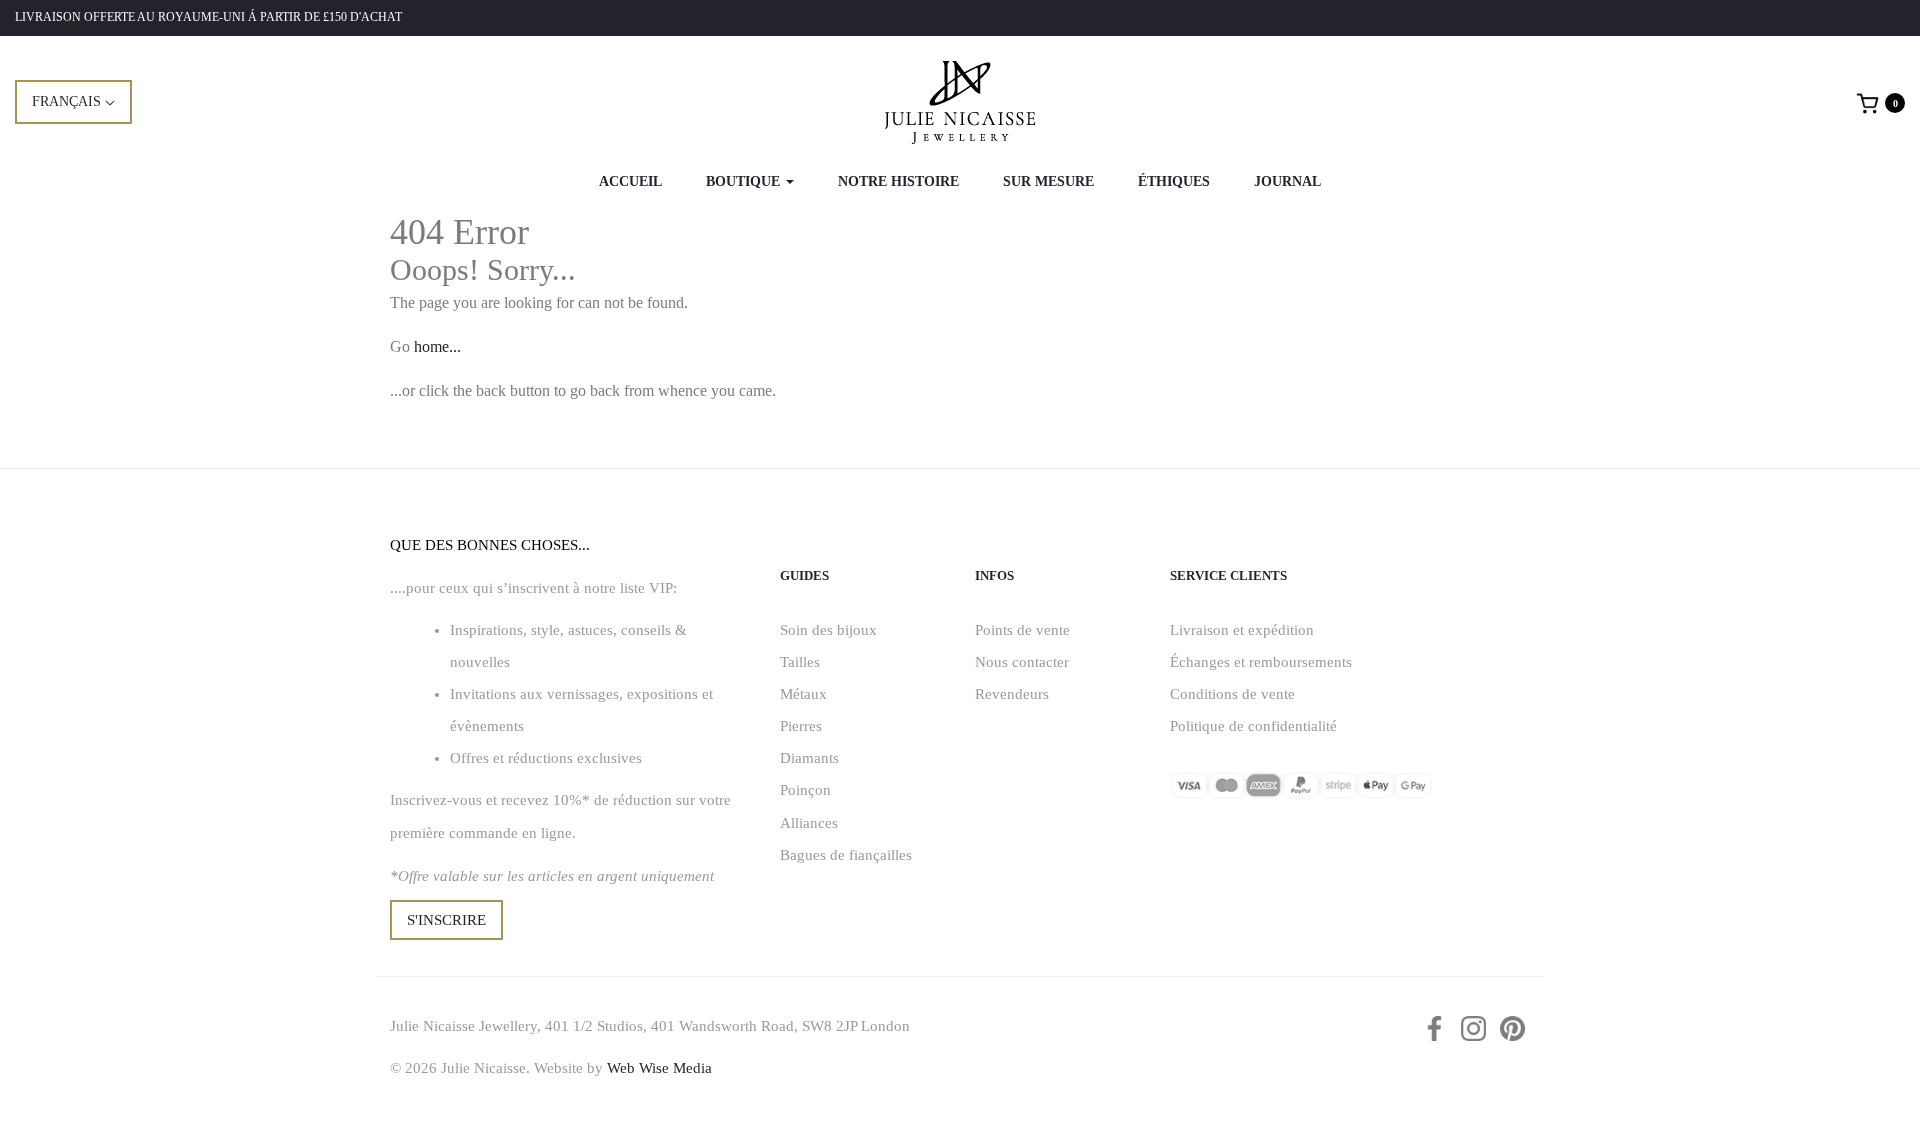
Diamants (809, 758)
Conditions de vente (1232, 694)
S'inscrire (446, 920)
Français (68, 101)
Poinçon (805, 790)
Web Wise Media (659, 1068)
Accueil (630, 181)
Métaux (803, 694)
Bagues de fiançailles (846, 855)
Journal (1287, 181)
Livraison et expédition (1242, 630)
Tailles (800, 662)
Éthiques (1174, 181)
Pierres (801, 726)
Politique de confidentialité (1253, 726)
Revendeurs (1012, 694)
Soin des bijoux (828, 630)
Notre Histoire (898, 181)
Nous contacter (1022, 662)
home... (437, 346)
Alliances (809, 823)
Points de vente (1022, 630)
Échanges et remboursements (1261, 662)
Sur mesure (1048, 181)
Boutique (745, 181)
